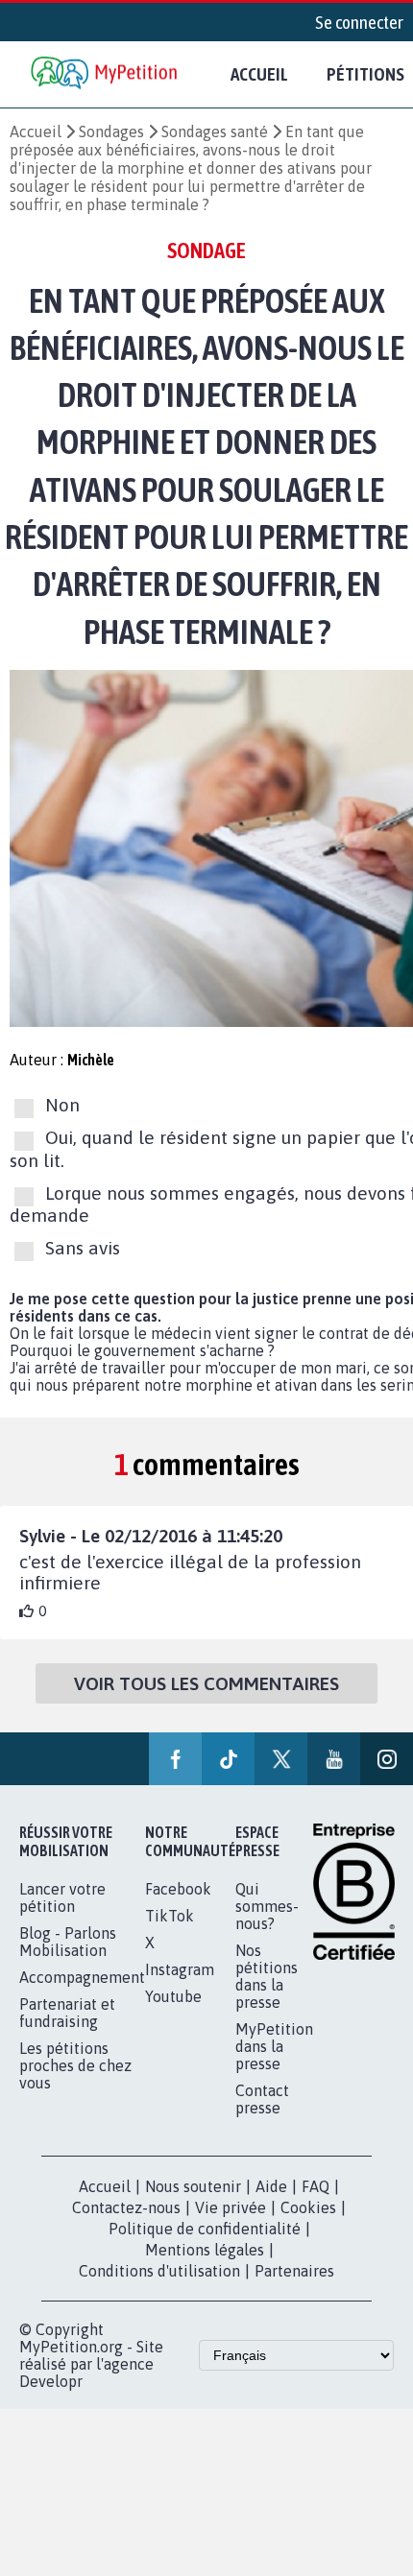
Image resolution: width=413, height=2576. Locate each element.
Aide (271, 2186)
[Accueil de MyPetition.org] (106, 74)
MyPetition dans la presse (274, 2046)
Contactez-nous (126, 2207)
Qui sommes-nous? (267, 1906)
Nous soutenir (193, 2186)
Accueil (259, 74)
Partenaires (294, 2271)
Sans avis (83, 1248)
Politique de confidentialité (205, 2229)
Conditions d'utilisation (159, 2271)
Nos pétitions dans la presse (267, 1976)
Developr (51, 2381)
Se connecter (359, 22)
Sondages (111, 131)
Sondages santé (215, 131)
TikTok (170, 1916)
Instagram (180, 1969)
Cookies (308, 2207)
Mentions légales (205, 2250)
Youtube (173, 1996)
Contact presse (262, 2099)
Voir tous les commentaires (206, 1683)
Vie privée (231, 2207)
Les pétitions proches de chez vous (75, 2065)
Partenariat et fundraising (67, 2013)
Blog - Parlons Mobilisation (68, 1942)
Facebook (178, 1889)
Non (62, 1105)
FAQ (316, 2186)
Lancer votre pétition (62, 1897)
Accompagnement (82, 1977)
